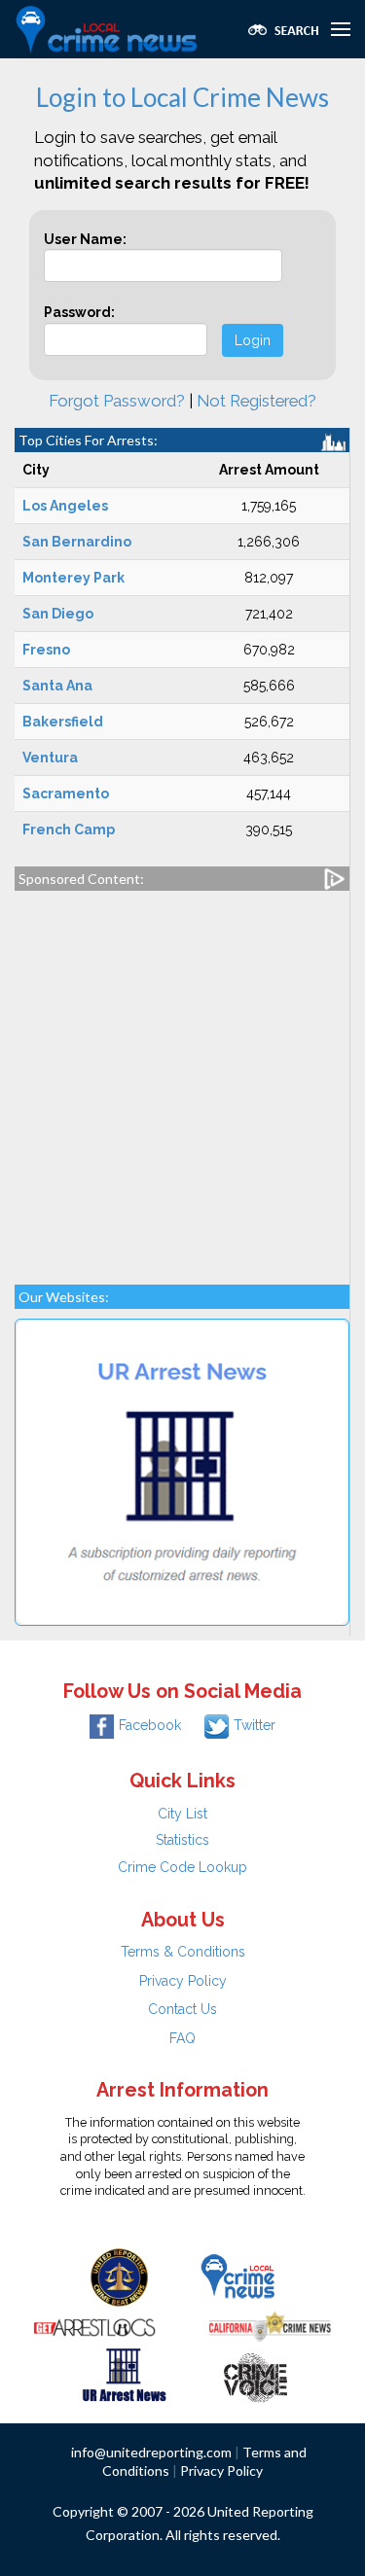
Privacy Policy (183, 1981)
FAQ (182, 2038)
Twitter (255, 1725)
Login (253, 340)
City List (182, 1814)
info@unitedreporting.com (151, 2452)
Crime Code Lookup (182, 1867)
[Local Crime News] (237, 2276)
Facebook (150, 1725)
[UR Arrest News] (124, 2374)
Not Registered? (256, 401)
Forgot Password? (117, 401)
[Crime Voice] (255, 2374)
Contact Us (182, 2009)
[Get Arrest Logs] (94, 2325)
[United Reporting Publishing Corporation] (120, 2276)
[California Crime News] (270, 2325)
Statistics (182, 1840)
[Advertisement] (182, 1078)
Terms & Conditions (183, 1952)
